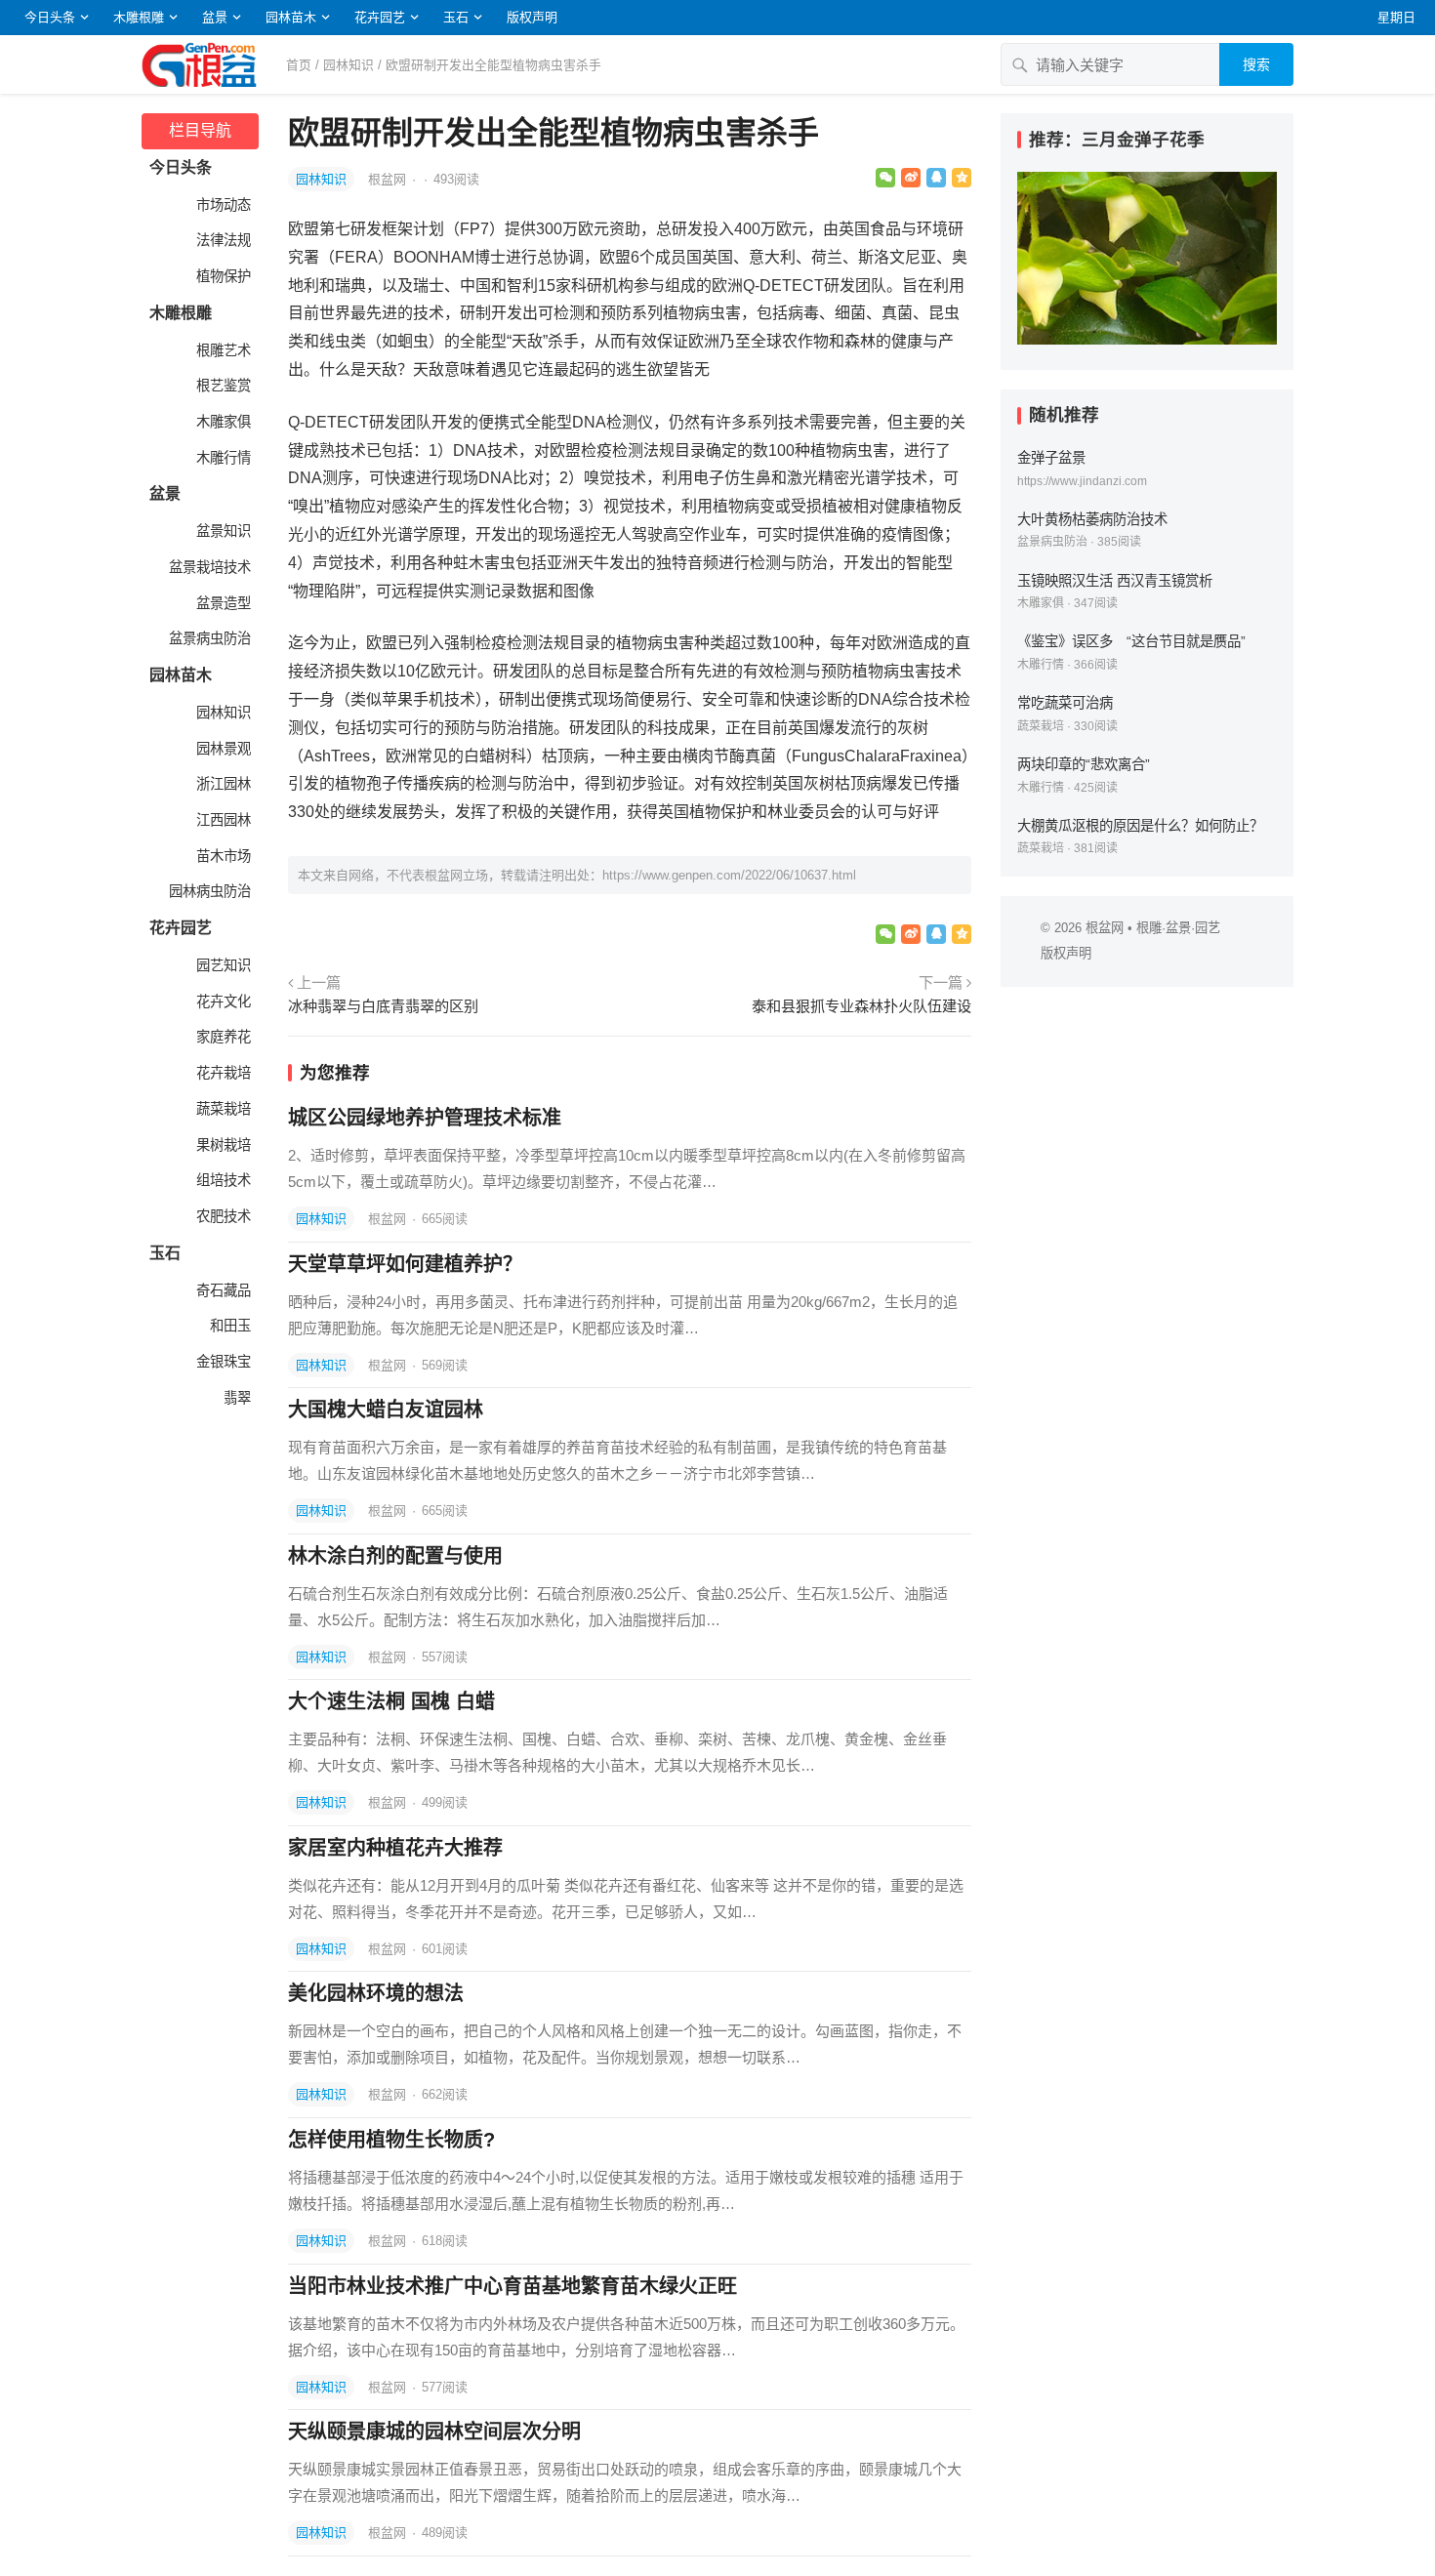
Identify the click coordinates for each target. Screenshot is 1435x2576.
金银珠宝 (222, 1362)
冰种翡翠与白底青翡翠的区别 (383, 1006)
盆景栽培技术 (208, 567)
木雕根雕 (139, 17)
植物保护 (222, 276)
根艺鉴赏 (222, 386)
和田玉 (228, 1326)
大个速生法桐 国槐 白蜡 (391, 1701)
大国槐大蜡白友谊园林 (386, 1410)
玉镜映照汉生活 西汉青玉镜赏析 (1115, 581)
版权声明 (532, 17)
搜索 (1256, 64)
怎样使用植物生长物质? (391, 2140)
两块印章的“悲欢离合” (1084, 764)
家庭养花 (222, 1037)
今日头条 (50, 17)
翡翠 (235, 1398)
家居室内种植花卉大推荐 (395, 1848)
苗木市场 (222, 856)
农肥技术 (222, 1216)
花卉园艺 (380, 17)
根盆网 (389, 179)
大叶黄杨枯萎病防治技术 (1092, 519)
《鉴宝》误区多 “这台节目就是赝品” (1131, 641)
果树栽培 (222, 1145)
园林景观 (222, 749)
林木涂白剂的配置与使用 (395, 1556)
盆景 (215, 17)
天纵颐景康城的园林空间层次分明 (434, 2432)
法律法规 (222, 240)
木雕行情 (222, 458)
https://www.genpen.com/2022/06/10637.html (729, 875)
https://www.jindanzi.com (1082, 481)
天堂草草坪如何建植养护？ (405, 1264)
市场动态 (222, 205)
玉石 (456, 17)
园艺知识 (222, 965)
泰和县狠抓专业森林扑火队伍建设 (861, 1006)
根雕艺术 (222, 350)
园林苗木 (291, 17)
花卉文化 (222, 1002)
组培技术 (222, 1180)
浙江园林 (222, 784)
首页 (299, 65)
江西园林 (222, 820)
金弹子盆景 (1051, 458)
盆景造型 (222, 603)
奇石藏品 (222, 1290)
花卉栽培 (222, 1073)
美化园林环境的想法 (376, 1993)
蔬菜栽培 (222, 1109)
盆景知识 (222, 531)
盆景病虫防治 (208, 638)
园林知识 (348, 65)
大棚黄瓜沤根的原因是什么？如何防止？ (1140, 826)
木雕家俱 (222, 422)
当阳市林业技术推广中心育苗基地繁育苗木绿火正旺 (512, 2286)
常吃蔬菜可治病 (1065, 703)
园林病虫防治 (208, 891)
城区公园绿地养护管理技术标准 (425, 1118)
